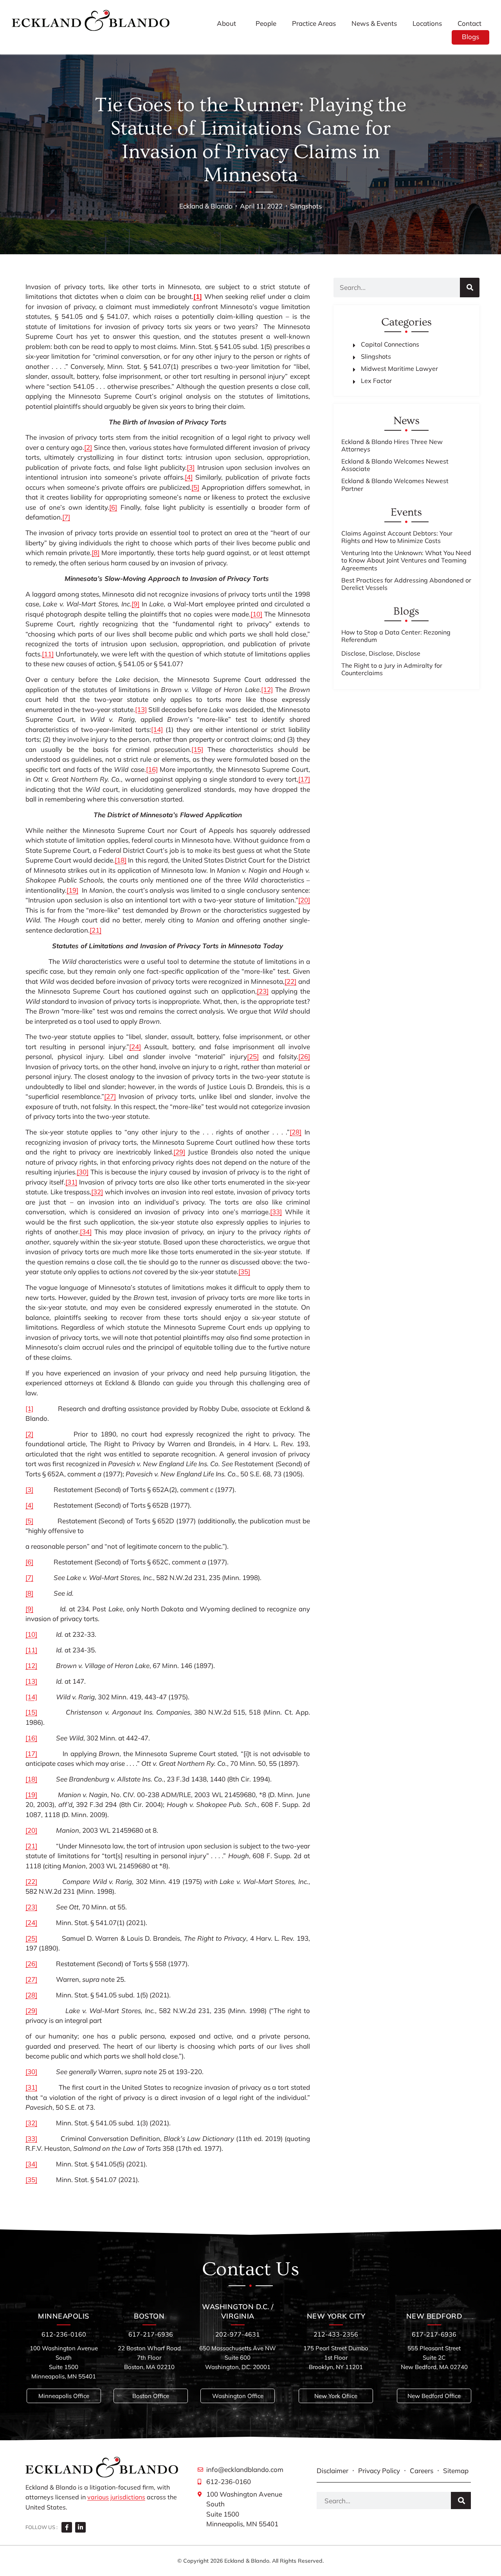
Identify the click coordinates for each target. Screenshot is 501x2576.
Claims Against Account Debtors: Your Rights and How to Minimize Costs (397, 537)
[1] (29, 1408)
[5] (195, 487)
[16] (152, 769)
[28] (296, 1132)
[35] (244, 1272)
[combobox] (384, 2500)
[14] (157, 729)
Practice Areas (314, 23)
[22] (290, 981)
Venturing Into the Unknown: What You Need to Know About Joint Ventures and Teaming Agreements (406, 560)
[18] (121, 860)
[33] (276, 1212)
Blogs (470, 37)
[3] (191, 467)
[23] (263, 991)
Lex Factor (376, 381)
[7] (66, 517)
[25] (253, 1056)
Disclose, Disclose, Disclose (381, 653)
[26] (304, 1056)
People (266, 23)
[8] (96, 553)
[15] (197, 749)
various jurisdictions (116, 2497)
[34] (86, 1232)
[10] (256, 614)
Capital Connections (390, 344)
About (226, 23)
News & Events (374, 23)
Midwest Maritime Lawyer (399, 369)
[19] (72, 890)
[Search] (470, 288)
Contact (469, 23)
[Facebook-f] (67, 2527)
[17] (304, 779)
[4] (189, 477)
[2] (88, 447)
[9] (135, 604)
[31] (71, 1182)
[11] (48, 654)
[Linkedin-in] (80, 2527)
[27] (110, 1096)
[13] (141, 709)
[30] (83, 1172)
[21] (96, 930)
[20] (304, 900)
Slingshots (306, 206)
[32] (97, 1192)
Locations (427, 23)
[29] (179, 1152)
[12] (267, 689)
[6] (113, 507)
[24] (135, 1047)
